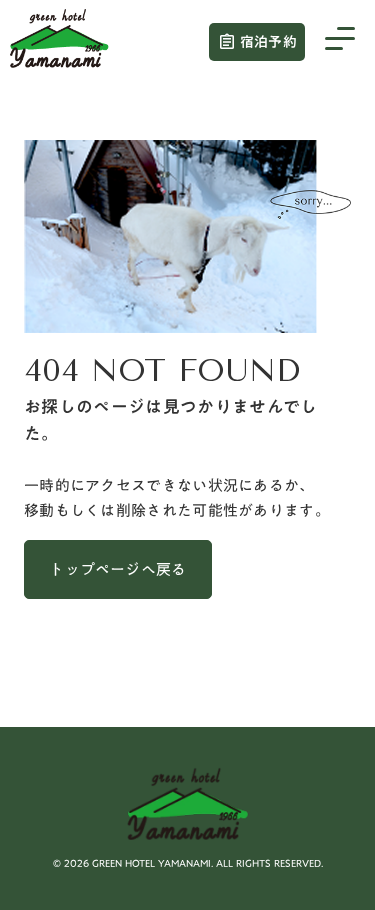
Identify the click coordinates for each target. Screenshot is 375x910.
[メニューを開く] (340, 42)
